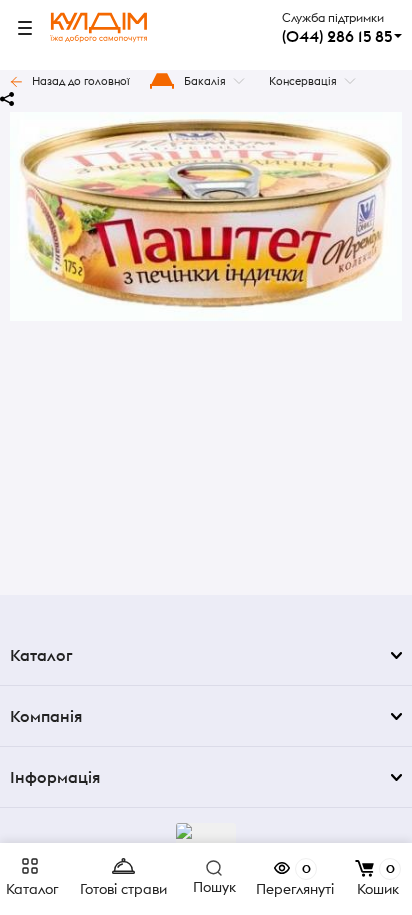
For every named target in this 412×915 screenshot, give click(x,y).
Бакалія (205, 81)
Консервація (303, 81)
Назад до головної (81, 81)
